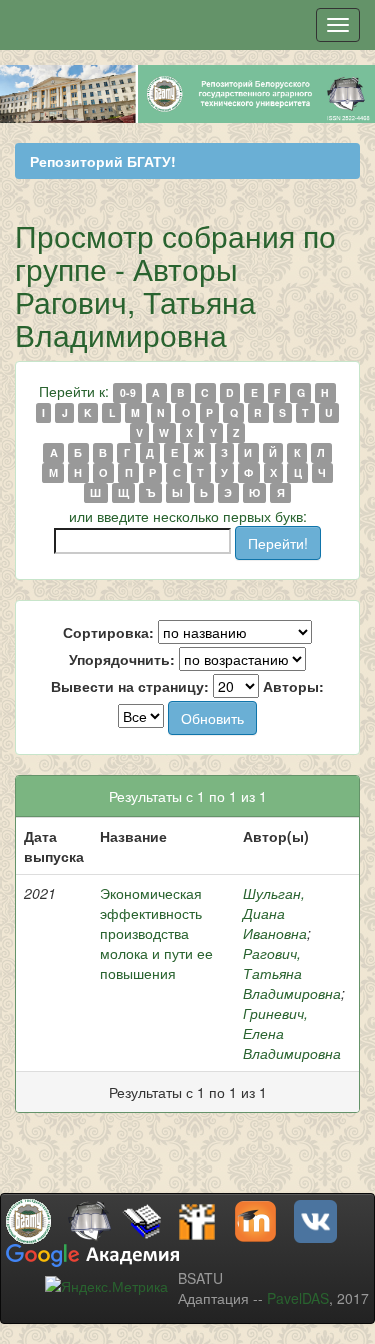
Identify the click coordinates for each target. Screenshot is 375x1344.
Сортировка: (108, 632)
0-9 (128, 392)
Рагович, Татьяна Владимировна (292, 973)
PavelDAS (298, 1298)
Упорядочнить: (122, 659)
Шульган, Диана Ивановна (275, 913)
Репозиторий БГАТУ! (103, 161)
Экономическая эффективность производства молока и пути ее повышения (156, 933)
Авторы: (293, 686)
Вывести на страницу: (130, 686)
